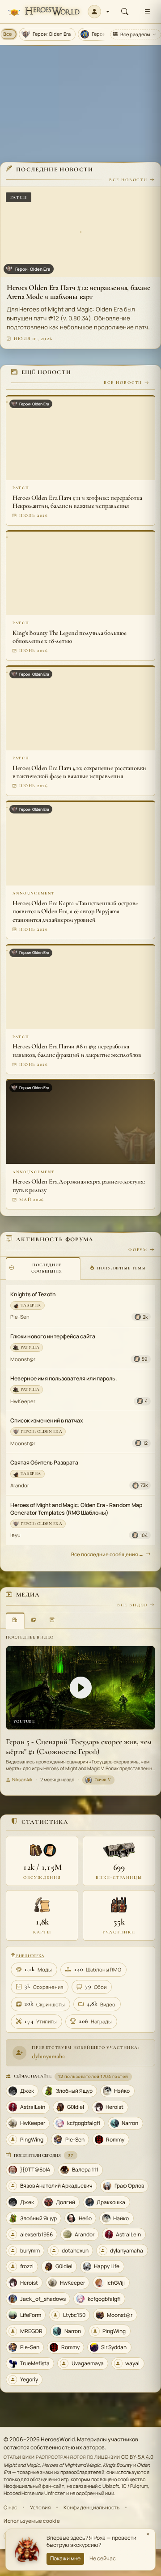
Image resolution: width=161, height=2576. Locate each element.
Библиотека (30, 1956)
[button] (99, 12)
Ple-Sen (20, 1317)
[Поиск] (125, 12)
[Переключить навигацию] (147, 12)
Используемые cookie (32, 2521)
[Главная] (44, 12)
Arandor (20, 1485)
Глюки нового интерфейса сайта (53, 1336)
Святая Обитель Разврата (44, 1463)
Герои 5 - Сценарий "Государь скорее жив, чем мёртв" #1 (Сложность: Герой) (79, 1747)
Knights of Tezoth (33, 1294)
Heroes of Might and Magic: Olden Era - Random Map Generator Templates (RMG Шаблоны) (76, 1509)
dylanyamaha (48, 2056)
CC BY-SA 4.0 (138, 2457)
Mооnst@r (23, 1359)
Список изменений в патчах (47, 1420)
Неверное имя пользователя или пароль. (64, 1378)
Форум (138, 1250)
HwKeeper (23, 1401)
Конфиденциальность (92, 2507)
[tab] (43, 1268)
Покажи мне (65, 2558)
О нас (10, 2507)
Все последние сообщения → (107, 1554)
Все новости (128, 180)
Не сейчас (103, 2558)
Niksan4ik (22, 1780)
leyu (15, 1535)
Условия (40, 2507)
